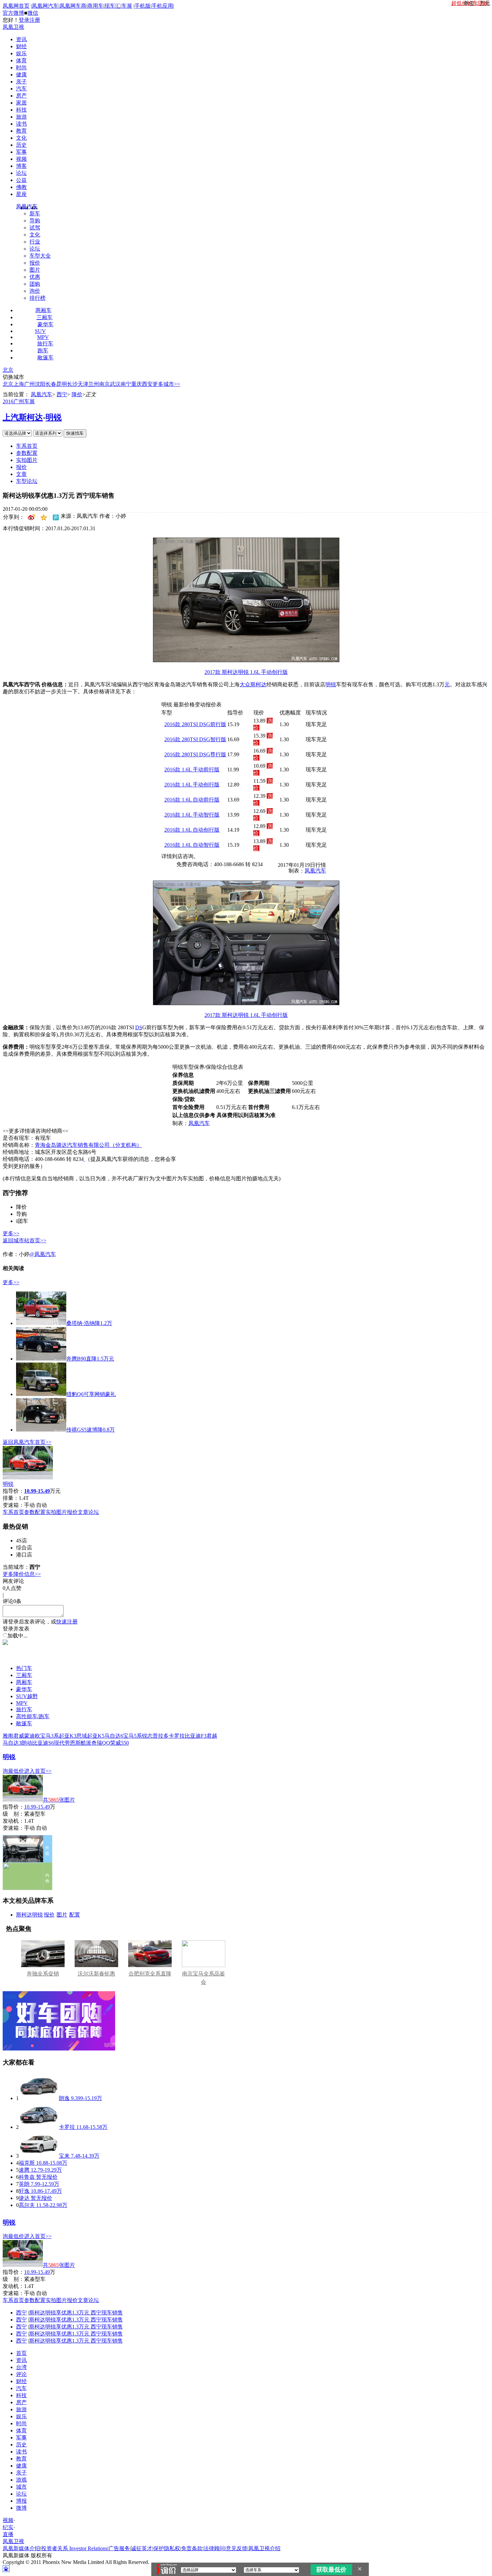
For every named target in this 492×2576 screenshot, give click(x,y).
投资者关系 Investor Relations (74, 2548)
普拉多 (161, 1736)
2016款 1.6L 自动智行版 (192, 845)
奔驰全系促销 (43, 1974)
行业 (35, 242)
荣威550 (119, 1743)
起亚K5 (96, 1736)
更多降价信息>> (22, 1574)
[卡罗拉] (39, 2127)
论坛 (21, 173)
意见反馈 (237, 2548)
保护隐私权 (167, 2548)
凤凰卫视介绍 (264, 2548)
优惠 (35, 277)
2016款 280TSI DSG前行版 (195, 724)
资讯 (21, 39)
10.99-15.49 (37, 1807)
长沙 (72, 384)
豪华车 (46, 324)
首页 (21, 2353)
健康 (21, 75)
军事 (21, 152)
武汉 (115, 384)
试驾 (35, 228)
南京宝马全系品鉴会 (203, 1978)
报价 (35, 263)
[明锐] (28, 1478)
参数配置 (27, 453)
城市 (21, 2487)
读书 (21, 124)
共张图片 (59, 1800)
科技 (21, 110)
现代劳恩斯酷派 (73, 1743)
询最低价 (13, 1771)
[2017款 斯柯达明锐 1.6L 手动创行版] (246, 660)
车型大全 (40, 256)
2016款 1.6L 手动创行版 (192, 785)
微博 (21, 2508)
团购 (35, 284)
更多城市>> (166, 384)
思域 (82, 1736)
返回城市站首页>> (24, 1240)
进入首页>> (38, 1771)
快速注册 (67, 1622)
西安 (147, 384)
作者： (11, 1254)
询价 (35, 291)
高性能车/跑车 (33, 1716)
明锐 (54, 417)
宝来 (64, 2156)
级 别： (13, 1814)
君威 (19, 1736)
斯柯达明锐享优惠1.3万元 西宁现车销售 (76, 2313)
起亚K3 (68, 1736)
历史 (21, 145)
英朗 (24, 2184)
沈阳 (40, 384)
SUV (40, 331)
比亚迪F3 (196, 1736)
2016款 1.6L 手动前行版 (192, 770)
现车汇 (112, 6)
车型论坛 (27, 481)
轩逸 (24, 2191)
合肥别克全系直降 (150, 1974)
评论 (21, 2374)
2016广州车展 (19, 401)
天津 (83, 384)
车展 (127, 6)
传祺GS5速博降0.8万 (91, 1430)
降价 (77, 394)
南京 (104, 384)
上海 (19, 384)
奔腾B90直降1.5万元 (90, 1359)
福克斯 (27, 2163)
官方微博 (13, 13)
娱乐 (21, 53)
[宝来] (39, 2156)
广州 (29, 384)
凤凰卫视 (13, 27)
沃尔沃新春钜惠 (96, 1974)
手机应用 (162, 6)
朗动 (27, 1743)
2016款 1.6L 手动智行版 (192, 815)
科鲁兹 (27, 2177)
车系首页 (27, 446)
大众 (245, 684)
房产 (21, 96)
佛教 (21, 187)
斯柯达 (258, 684)
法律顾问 (214, 2548)
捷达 (24, 2198)
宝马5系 (133, 1736)
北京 (8, 370)
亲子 (21, 82)
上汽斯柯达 (23, 417)
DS (139, 1027)
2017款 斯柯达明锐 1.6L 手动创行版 (246, 672)
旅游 (21, 117)
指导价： (13, 1807)
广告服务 (119, 2548)
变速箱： (13, 1505)
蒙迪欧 (32, 1736)
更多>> (11, 1233)
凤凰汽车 (27, 206)
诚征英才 (142, 2548)
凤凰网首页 (16, 6)
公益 (21, 180)
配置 (75, 1915)
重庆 (137, 384)
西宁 (62, 394)
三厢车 (45, 317)
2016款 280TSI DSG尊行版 (195, 754)
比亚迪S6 (43, 1743)
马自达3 (12, 1743)
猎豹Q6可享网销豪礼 (91, 1394)
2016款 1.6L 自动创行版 (192, 830)
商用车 (95, 6)
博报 (21, 2501)
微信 (33, 13)
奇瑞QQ (101, 1743)
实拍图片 (27, 460)
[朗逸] (39, 2098)
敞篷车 (46, 358)
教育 (21, 131)
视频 (21, 159)
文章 (21, 474)
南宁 (126, 384)
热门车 (24, 1668)
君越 (212, 1736)
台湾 (21, 2367)
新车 (35, 214)
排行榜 (37, 298)
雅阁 (8, 1736)
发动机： (13, 1821)
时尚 (21, 67)
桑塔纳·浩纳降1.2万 (89, 1323)
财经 (21, 46)
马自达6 (114, 1736)
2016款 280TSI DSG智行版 (195, 739)
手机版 (143, 6)
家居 (21, 103)
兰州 (94, 384)
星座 (21, 194)
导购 (35, 221)
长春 (51, 384)
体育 (21, 60)
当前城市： (16, 1567)
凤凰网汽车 (45, 6)
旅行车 (45, 343)
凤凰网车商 (73, 6)
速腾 (24, 2170)
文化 (21, 138)
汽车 (21, 89)
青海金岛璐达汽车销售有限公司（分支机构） (88, 1145)
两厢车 (44, 310)
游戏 (21, 2480)
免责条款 (192, 2548)
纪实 (8, 2527)
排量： (11, 1498)
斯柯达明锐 (29, 1915)
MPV (43, 337)
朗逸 (64, 2098)
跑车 (43, 351)
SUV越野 (27, 1696)
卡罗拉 (177, 1736)
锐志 (147, 1736)
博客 (21, 166)
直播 (8, 2534)
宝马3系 (50, 1736)
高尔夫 (27, 2205)
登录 (24, 20)
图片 (35, 270)
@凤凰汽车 (43, 1254)
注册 (35, 20)
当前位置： (16, 394)
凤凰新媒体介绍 (21, 2548)
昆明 (62, 384)
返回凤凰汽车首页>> (27, 1442)
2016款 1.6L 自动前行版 (192, 800)
